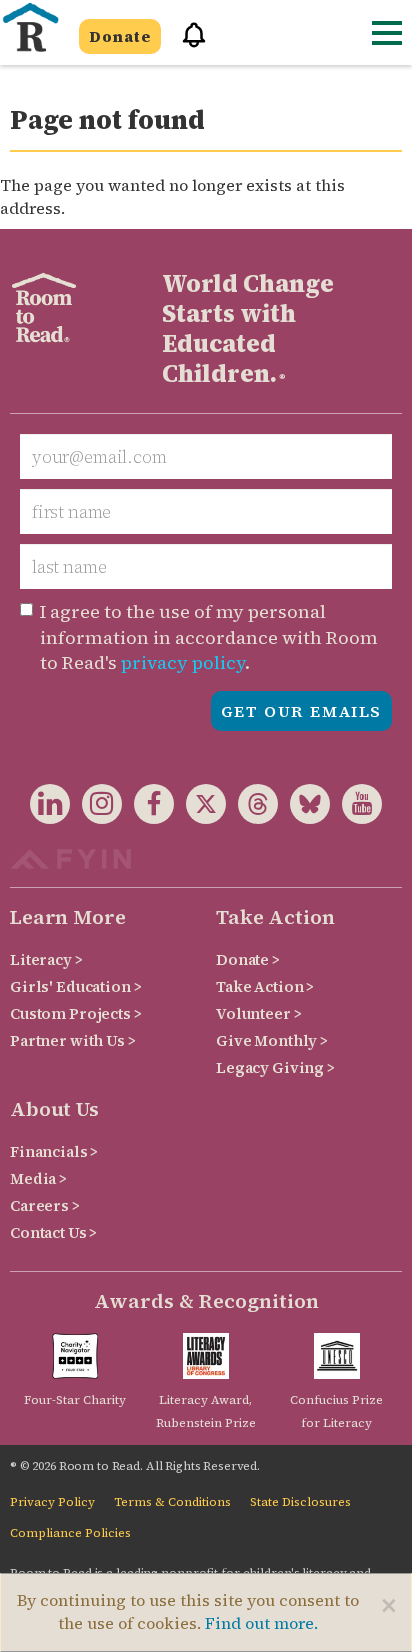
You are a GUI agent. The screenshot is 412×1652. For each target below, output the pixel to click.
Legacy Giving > (275, 1067)
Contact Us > (53, 1232)
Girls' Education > (75, 986)
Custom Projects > (76, 1013)
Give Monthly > (272, 1040)
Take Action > (265, 986)
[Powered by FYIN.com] (70, 856)
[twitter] (200, 807)
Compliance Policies (70, 1533)
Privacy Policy (52, 1502)
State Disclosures (300, 1502)
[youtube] (356, 807)
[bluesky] (304, 807)
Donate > (248, 959)
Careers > (45, 1205)
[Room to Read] (30, 27)
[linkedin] (50, 807)
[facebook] (148, 807)
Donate (120, 36)
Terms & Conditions (172, 1502)
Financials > (54, 1151)
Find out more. (261, 1623)
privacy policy (183, 662)
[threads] (252, 807)
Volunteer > (258, 1013)
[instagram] (96, 807)
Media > (38, 1178)
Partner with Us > (73, 1040)
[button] (187, 43)
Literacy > (46, 959)
